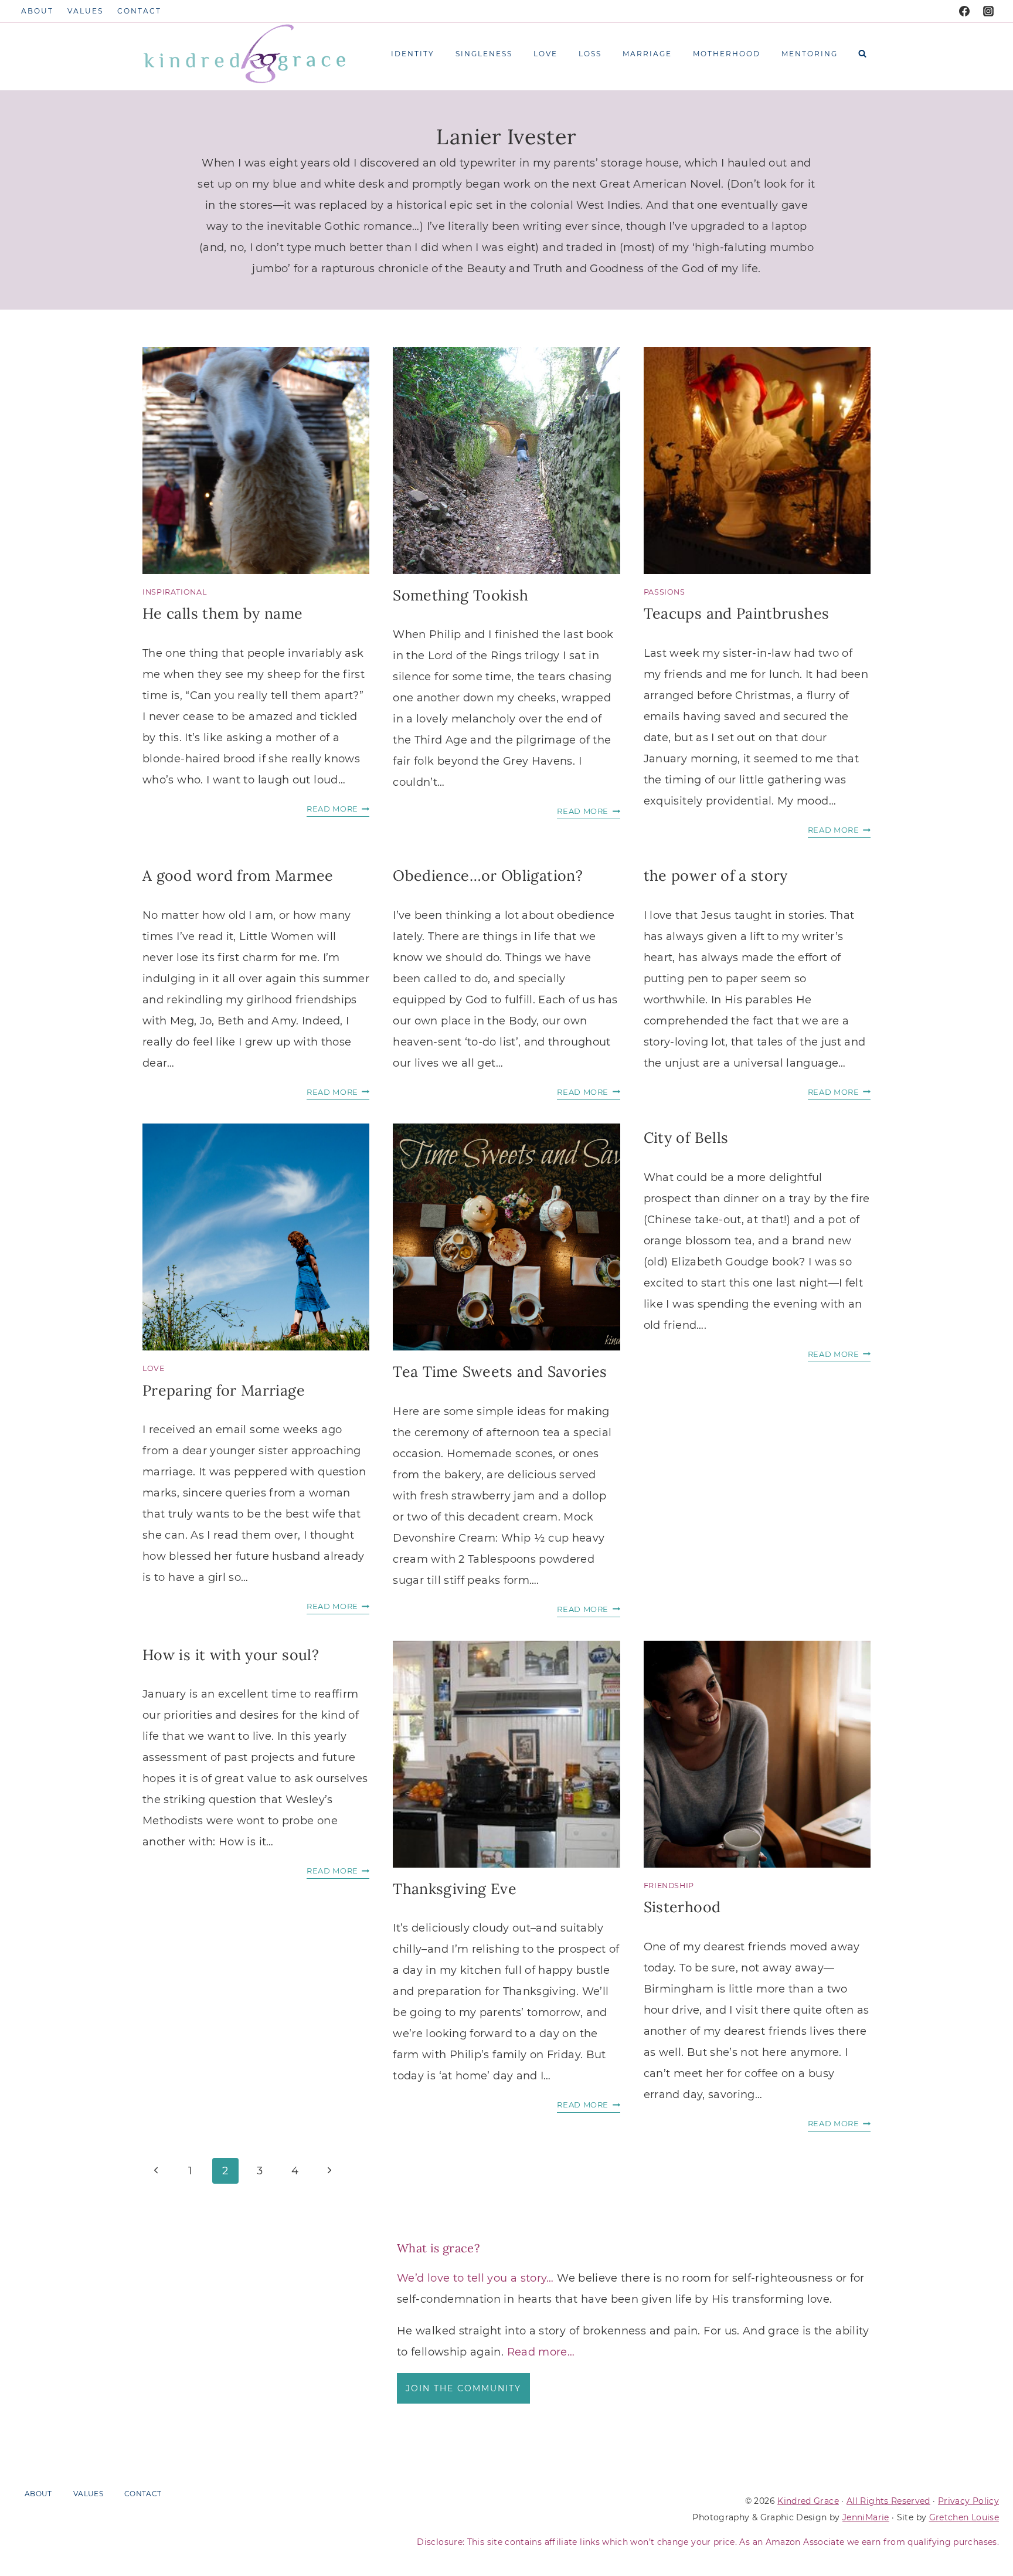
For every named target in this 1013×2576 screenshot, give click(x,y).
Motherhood (727, 54)
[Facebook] (964, 11)
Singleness (484, 54)
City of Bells (686, 1138)
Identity (413, 54)
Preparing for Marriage (224, 1390)
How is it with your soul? (231, 1655)
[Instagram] (988, 11)
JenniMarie (866, 2517)
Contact (139, 11)
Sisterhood (682, 1907)
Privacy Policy (968, 2501)
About (37, 11)
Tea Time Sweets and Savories (500, 1372)
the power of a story (716, 875)
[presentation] (256, 461)
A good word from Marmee (238, 875)
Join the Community (463, 2388)
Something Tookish (460, 595)
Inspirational (174, 592)
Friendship (669, 1886)
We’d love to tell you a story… (475, 2278)
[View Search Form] (862, 54)
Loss (590, 54)
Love (545, 54)
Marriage (647, 54)
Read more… (541, 2352)
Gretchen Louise (964, 2517)
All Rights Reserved (888, 2501)
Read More (338, 810)
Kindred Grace (808, 2501)
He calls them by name (223, 613)
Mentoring (810, 54)
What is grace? (438, 2248)
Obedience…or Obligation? (488, 875)
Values (85, 11)
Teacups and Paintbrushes (737, 613)
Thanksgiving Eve (455, 1889)
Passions (664, 592)
